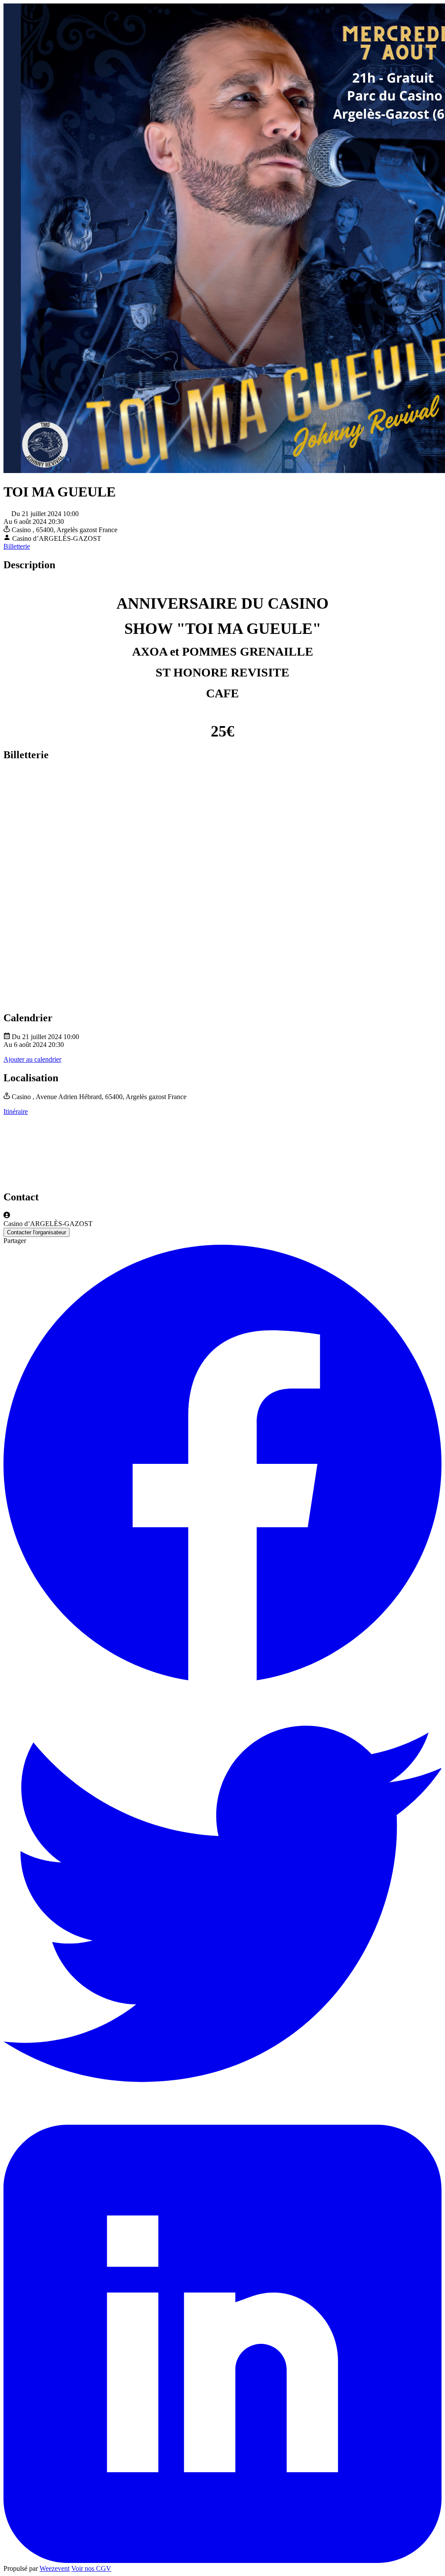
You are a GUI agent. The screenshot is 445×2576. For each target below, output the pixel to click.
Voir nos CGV (91, 2568)
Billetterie (17, 546)
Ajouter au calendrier (32, 1059)
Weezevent (55, 2568)
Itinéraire (16, 1111)
